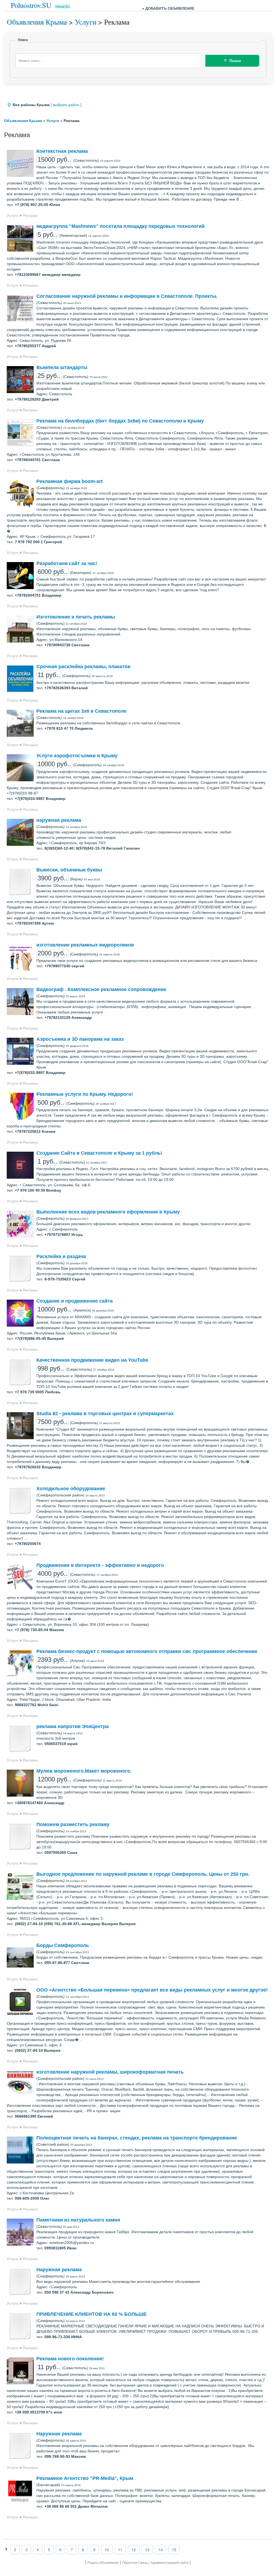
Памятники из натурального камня (78, 2220)
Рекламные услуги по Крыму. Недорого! (85, 1094)
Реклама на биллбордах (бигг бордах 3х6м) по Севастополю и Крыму (120, 421)
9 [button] (94, 2550)
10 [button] (107, 2550)
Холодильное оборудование (71, 1489)
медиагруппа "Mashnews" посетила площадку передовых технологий (120, 226)
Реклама (30, 215)
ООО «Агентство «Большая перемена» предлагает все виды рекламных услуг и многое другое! (152, 1990)
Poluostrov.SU (31, 5)
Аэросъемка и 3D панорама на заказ (80, 1039)
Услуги (85, 22)
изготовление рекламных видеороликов (85, 945)
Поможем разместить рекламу (73, 1824)
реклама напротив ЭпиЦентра (73, 1726)
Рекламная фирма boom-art (70, 481)
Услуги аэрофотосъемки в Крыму (77, 756)
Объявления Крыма (37, 22)
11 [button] (120, 2550)
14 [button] (161, 2550)
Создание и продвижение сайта (75, 1301)
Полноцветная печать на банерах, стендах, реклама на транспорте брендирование (137, 2138)
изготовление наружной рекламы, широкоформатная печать (110, 2072)
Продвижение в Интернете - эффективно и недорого (100, 1565)
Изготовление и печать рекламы (76, 617)
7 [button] (72, 2550)
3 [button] (26, 2550)
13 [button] (147, 2550)
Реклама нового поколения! (70, 2359)
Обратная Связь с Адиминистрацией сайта (155, 2563)
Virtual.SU (62, 6)
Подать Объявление (103, 2563)
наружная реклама (59, 820)
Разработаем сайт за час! (67, 563)
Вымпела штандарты (62, 367)
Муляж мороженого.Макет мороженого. (84, 1771)
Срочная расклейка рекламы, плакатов (83, 667)
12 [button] (134, 2550)
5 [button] (49, 2550)
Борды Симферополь (63, 1945)
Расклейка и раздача (61, 1256)
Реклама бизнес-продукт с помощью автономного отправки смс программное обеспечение (147, 1651)
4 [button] (38, 2550)
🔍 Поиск (232, 61)
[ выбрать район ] (66, 105)
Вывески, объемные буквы (69, 870)
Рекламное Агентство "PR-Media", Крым (85, 2478)
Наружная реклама (59, 2270)
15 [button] (174, 2550)
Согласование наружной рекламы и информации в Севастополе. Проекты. (127, 296)
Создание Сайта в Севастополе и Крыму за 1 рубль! (99, 1153)
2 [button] (15, 2550)
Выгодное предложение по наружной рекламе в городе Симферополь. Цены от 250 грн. (143, 1874)
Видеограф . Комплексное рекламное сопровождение (101, 989)
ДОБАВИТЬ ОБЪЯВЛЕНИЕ (170, 8)
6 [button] (60, 2550)
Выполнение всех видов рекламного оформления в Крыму (108, 1212)
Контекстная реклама (62, 151)
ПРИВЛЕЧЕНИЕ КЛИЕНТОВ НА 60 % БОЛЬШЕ (92, 2314)
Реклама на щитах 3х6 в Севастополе (81, 711)
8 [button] (83, 2550)
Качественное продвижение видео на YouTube (92, 1360)
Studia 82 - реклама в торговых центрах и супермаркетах (105, 1414)
